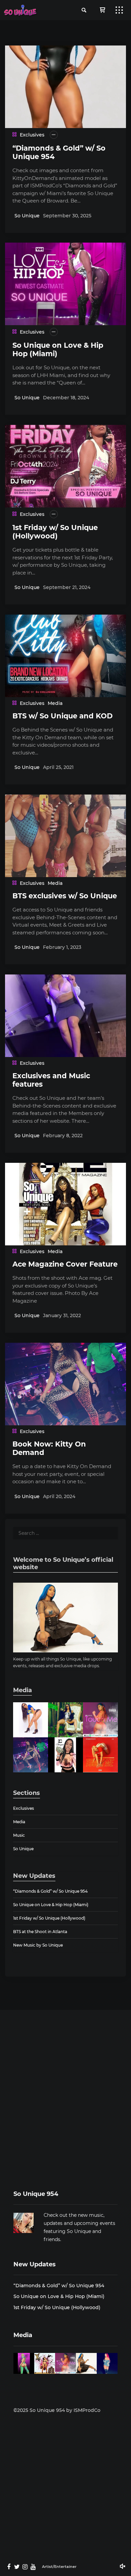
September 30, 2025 (67, 216)
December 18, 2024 (66, 398)
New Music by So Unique (38, 1945)
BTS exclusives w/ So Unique (65, 896)
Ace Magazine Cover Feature (65, 1264)
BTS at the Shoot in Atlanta (40, 1932)
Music (19, 1835)
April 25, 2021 (58, 767)
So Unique (27, 216)
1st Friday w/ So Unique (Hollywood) (55, 532)
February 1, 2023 (62, 947)
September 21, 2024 (67, 587)
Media (55, 703)
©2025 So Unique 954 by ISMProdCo (57, 2410)
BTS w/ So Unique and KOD (62, 716)
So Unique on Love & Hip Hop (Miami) (51, 1905)
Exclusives (32, 135)
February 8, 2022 (63, 1136)
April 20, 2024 (59, 1496)
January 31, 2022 (62, 1315)
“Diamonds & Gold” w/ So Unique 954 (50, 1891)
